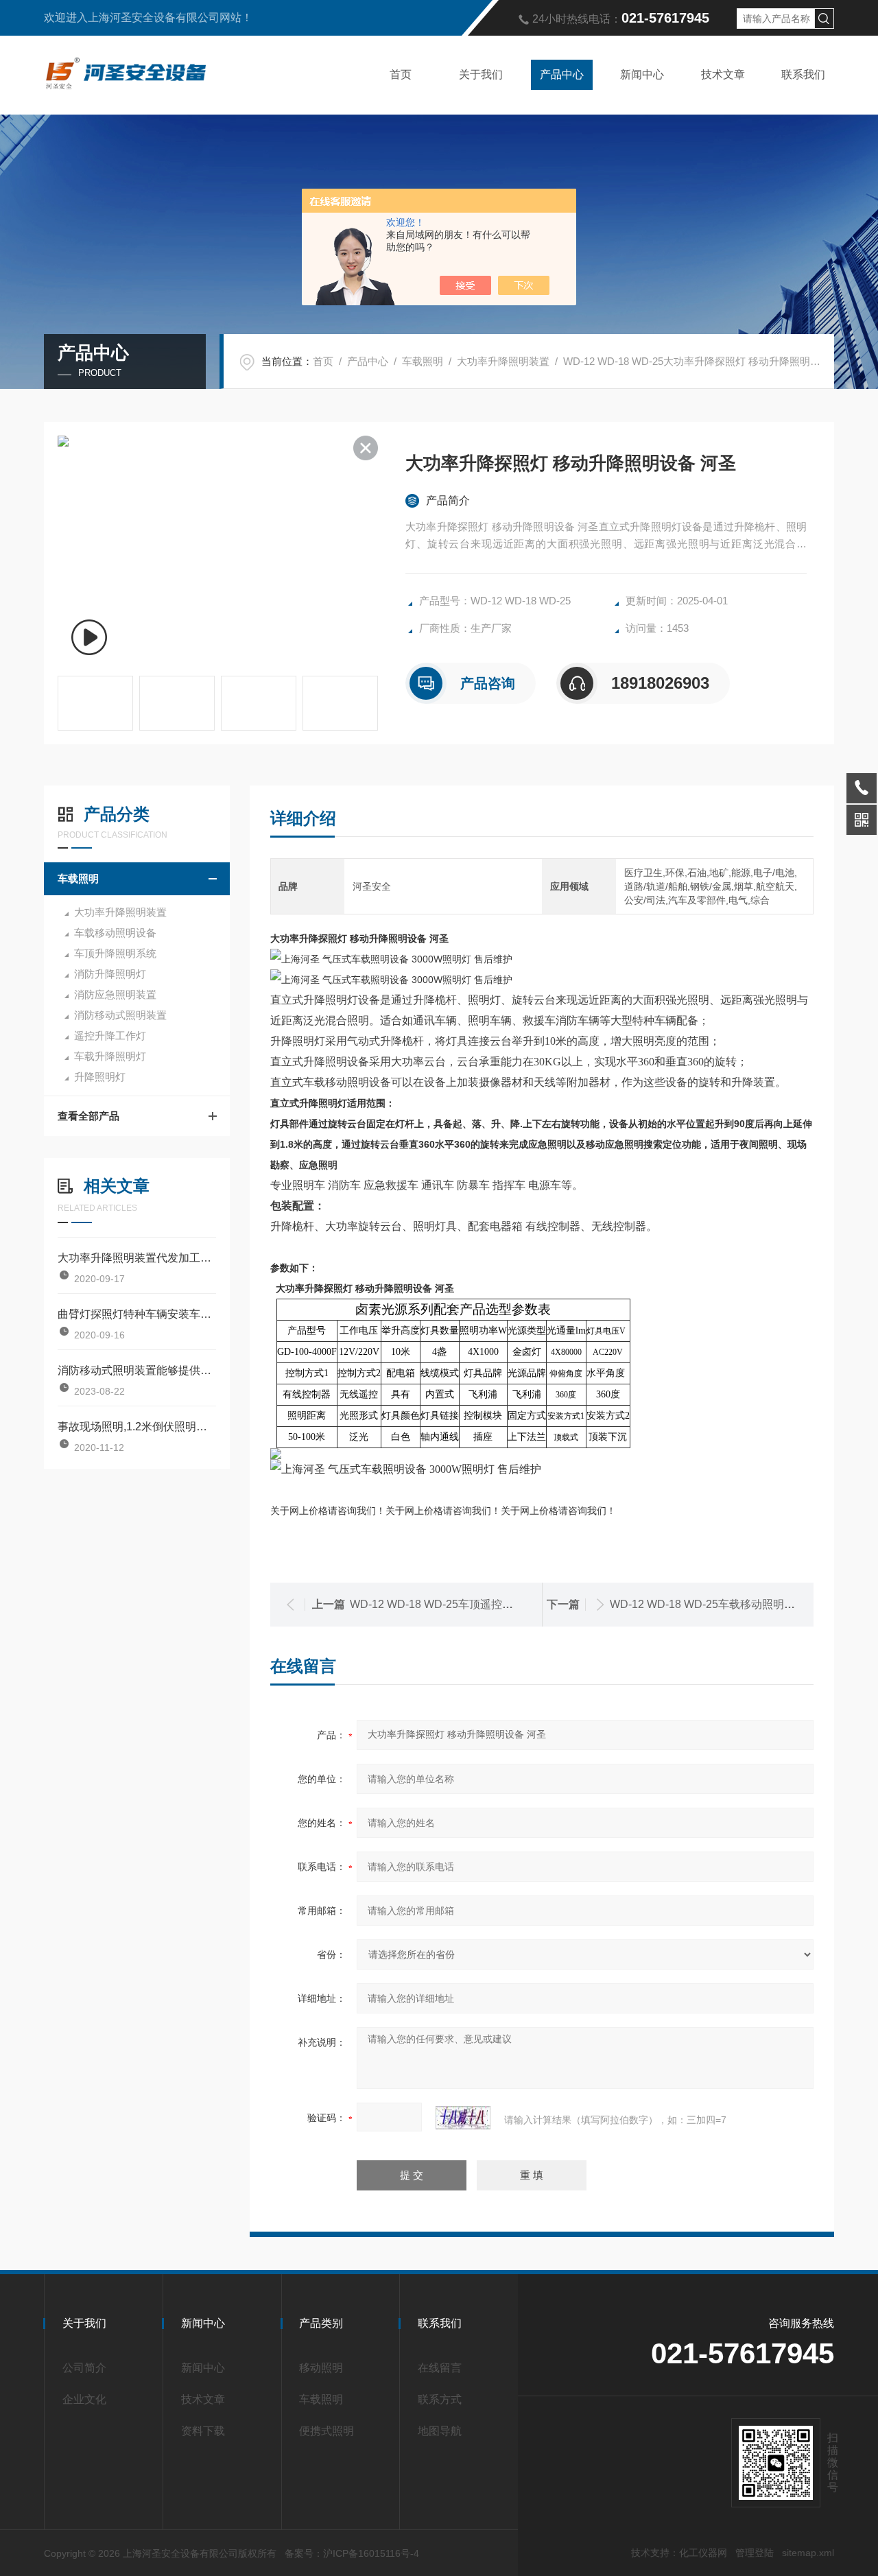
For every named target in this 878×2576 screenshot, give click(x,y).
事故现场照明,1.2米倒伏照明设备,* (137, 1427)
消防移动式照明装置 (120, 1015)
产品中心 (562, 74)
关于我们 (481, 74)
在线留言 (440, 2368)
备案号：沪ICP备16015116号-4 (352, 2553)
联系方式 (440, 2399)
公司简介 (84, 2368)
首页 (401, 74)
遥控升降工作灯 (110, 1036)
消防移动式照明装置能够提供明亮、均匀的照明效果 (137, 1370)
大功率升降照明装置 (503, 361)
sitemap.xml (808, 2553)
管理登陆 (755, 2553)
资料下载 (203, 2431)
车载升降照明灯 (110, 1056)
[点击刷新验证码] (463, 2118)
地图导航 (440, 2431)
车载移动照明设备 (115, 933)
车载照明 (423, 361)
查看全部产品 (88, 1116)
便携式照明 (327, 2431)
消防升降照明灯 (110, 974)
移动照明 (321, 2368)
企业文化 (84, 2399)
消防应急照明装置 (115, 994)
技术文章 (723, 74)
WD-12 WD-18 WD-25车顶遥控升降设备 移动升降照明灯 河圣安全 (511, 1604)
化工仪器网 (703, 2553)
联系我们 (803, 74)
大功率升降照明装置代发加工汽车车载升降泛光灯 (137, 1258)
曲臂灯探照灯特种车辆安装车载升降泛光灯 (137, 1314)
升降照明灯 (100, 1077)
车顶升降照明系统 (115, 953)
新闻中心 (642, 74)
